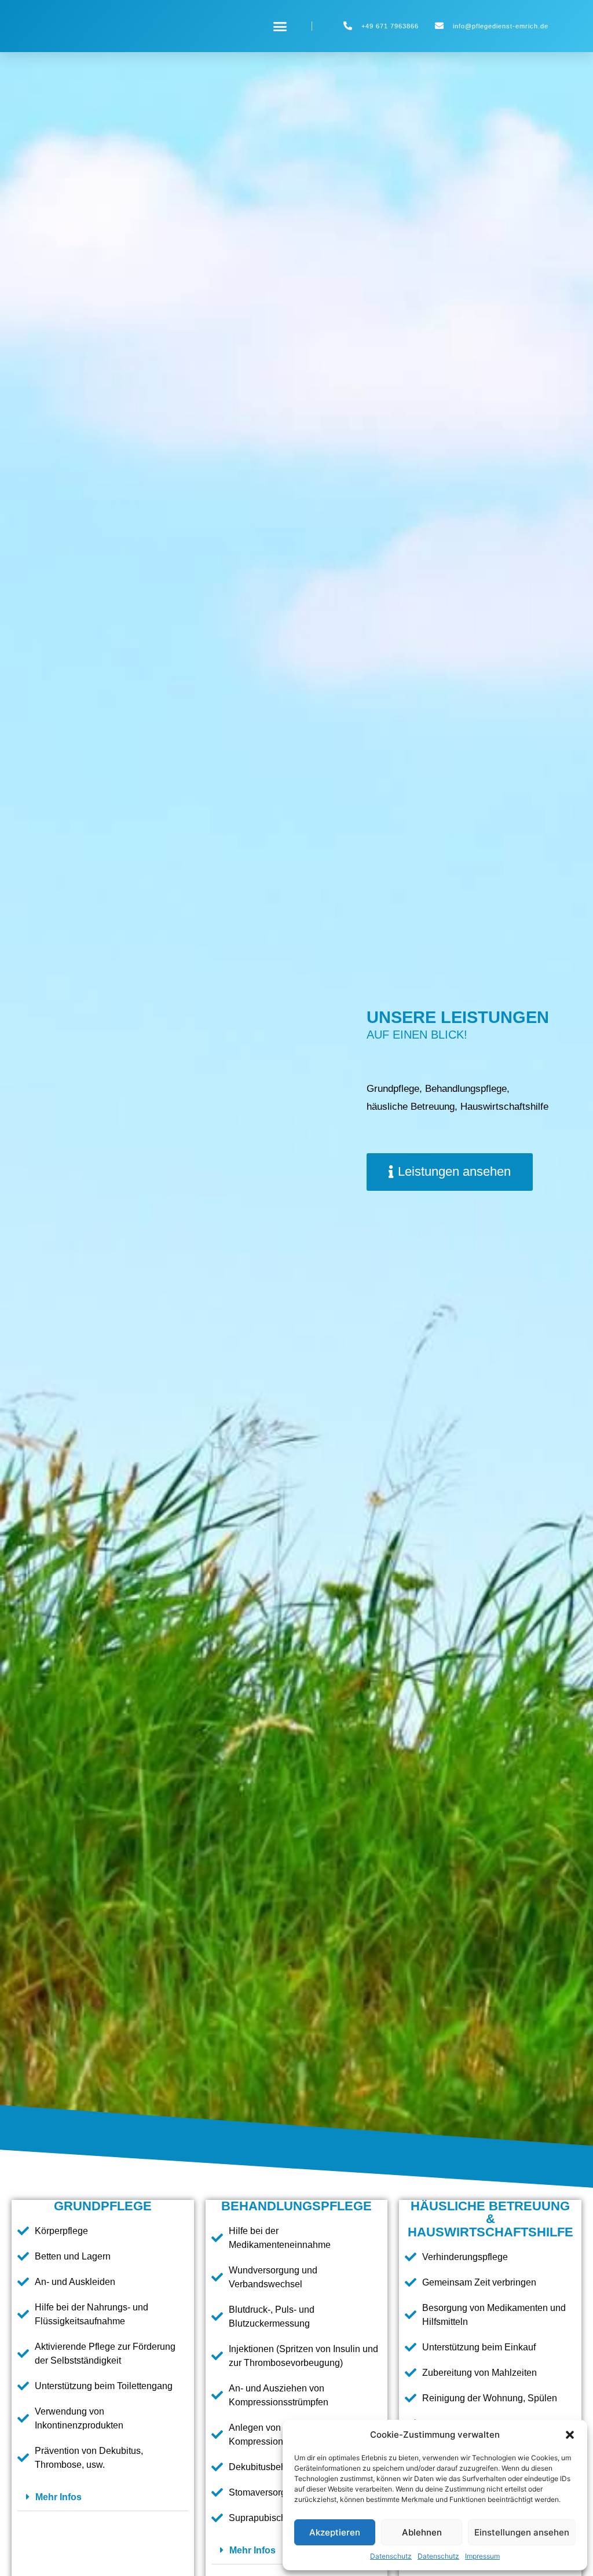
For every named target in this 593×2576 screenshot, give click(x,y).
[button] (570, 2435)
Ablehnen (422, 2532)
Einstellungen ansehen (522, 2532)
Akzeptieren (335, 2532)
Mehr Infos (58, 2497)
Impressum (482, 2556)
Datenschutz (391, 2556)
